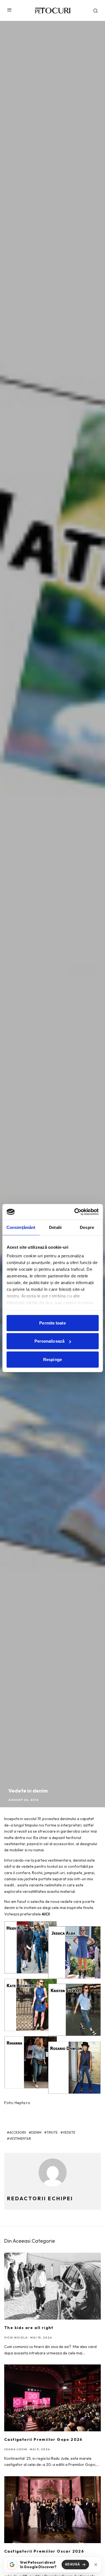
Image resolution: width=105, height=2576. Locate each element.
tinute (52, 2132)
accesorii (18, 2132)
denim (36, 2132)
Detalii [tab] (55, 1227)
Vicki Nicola (16, 2338)
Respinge (53, 1359)
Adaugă (73, 2564)
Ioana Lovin (16, 2449)
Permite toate (52, 1323)
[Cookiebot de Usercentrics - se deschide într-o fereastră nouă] (75, 1212)
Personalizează (49, 1341)
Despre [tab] (87, 1227)
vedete (69, 2132)
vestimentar (20, 2139)
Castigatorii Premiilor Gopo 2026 (43, 2439)
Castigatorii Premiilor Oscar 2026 (44, 2551)
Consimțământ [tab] (21, 1227)
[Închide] (96, 2565)
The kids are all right (29, 2328)
